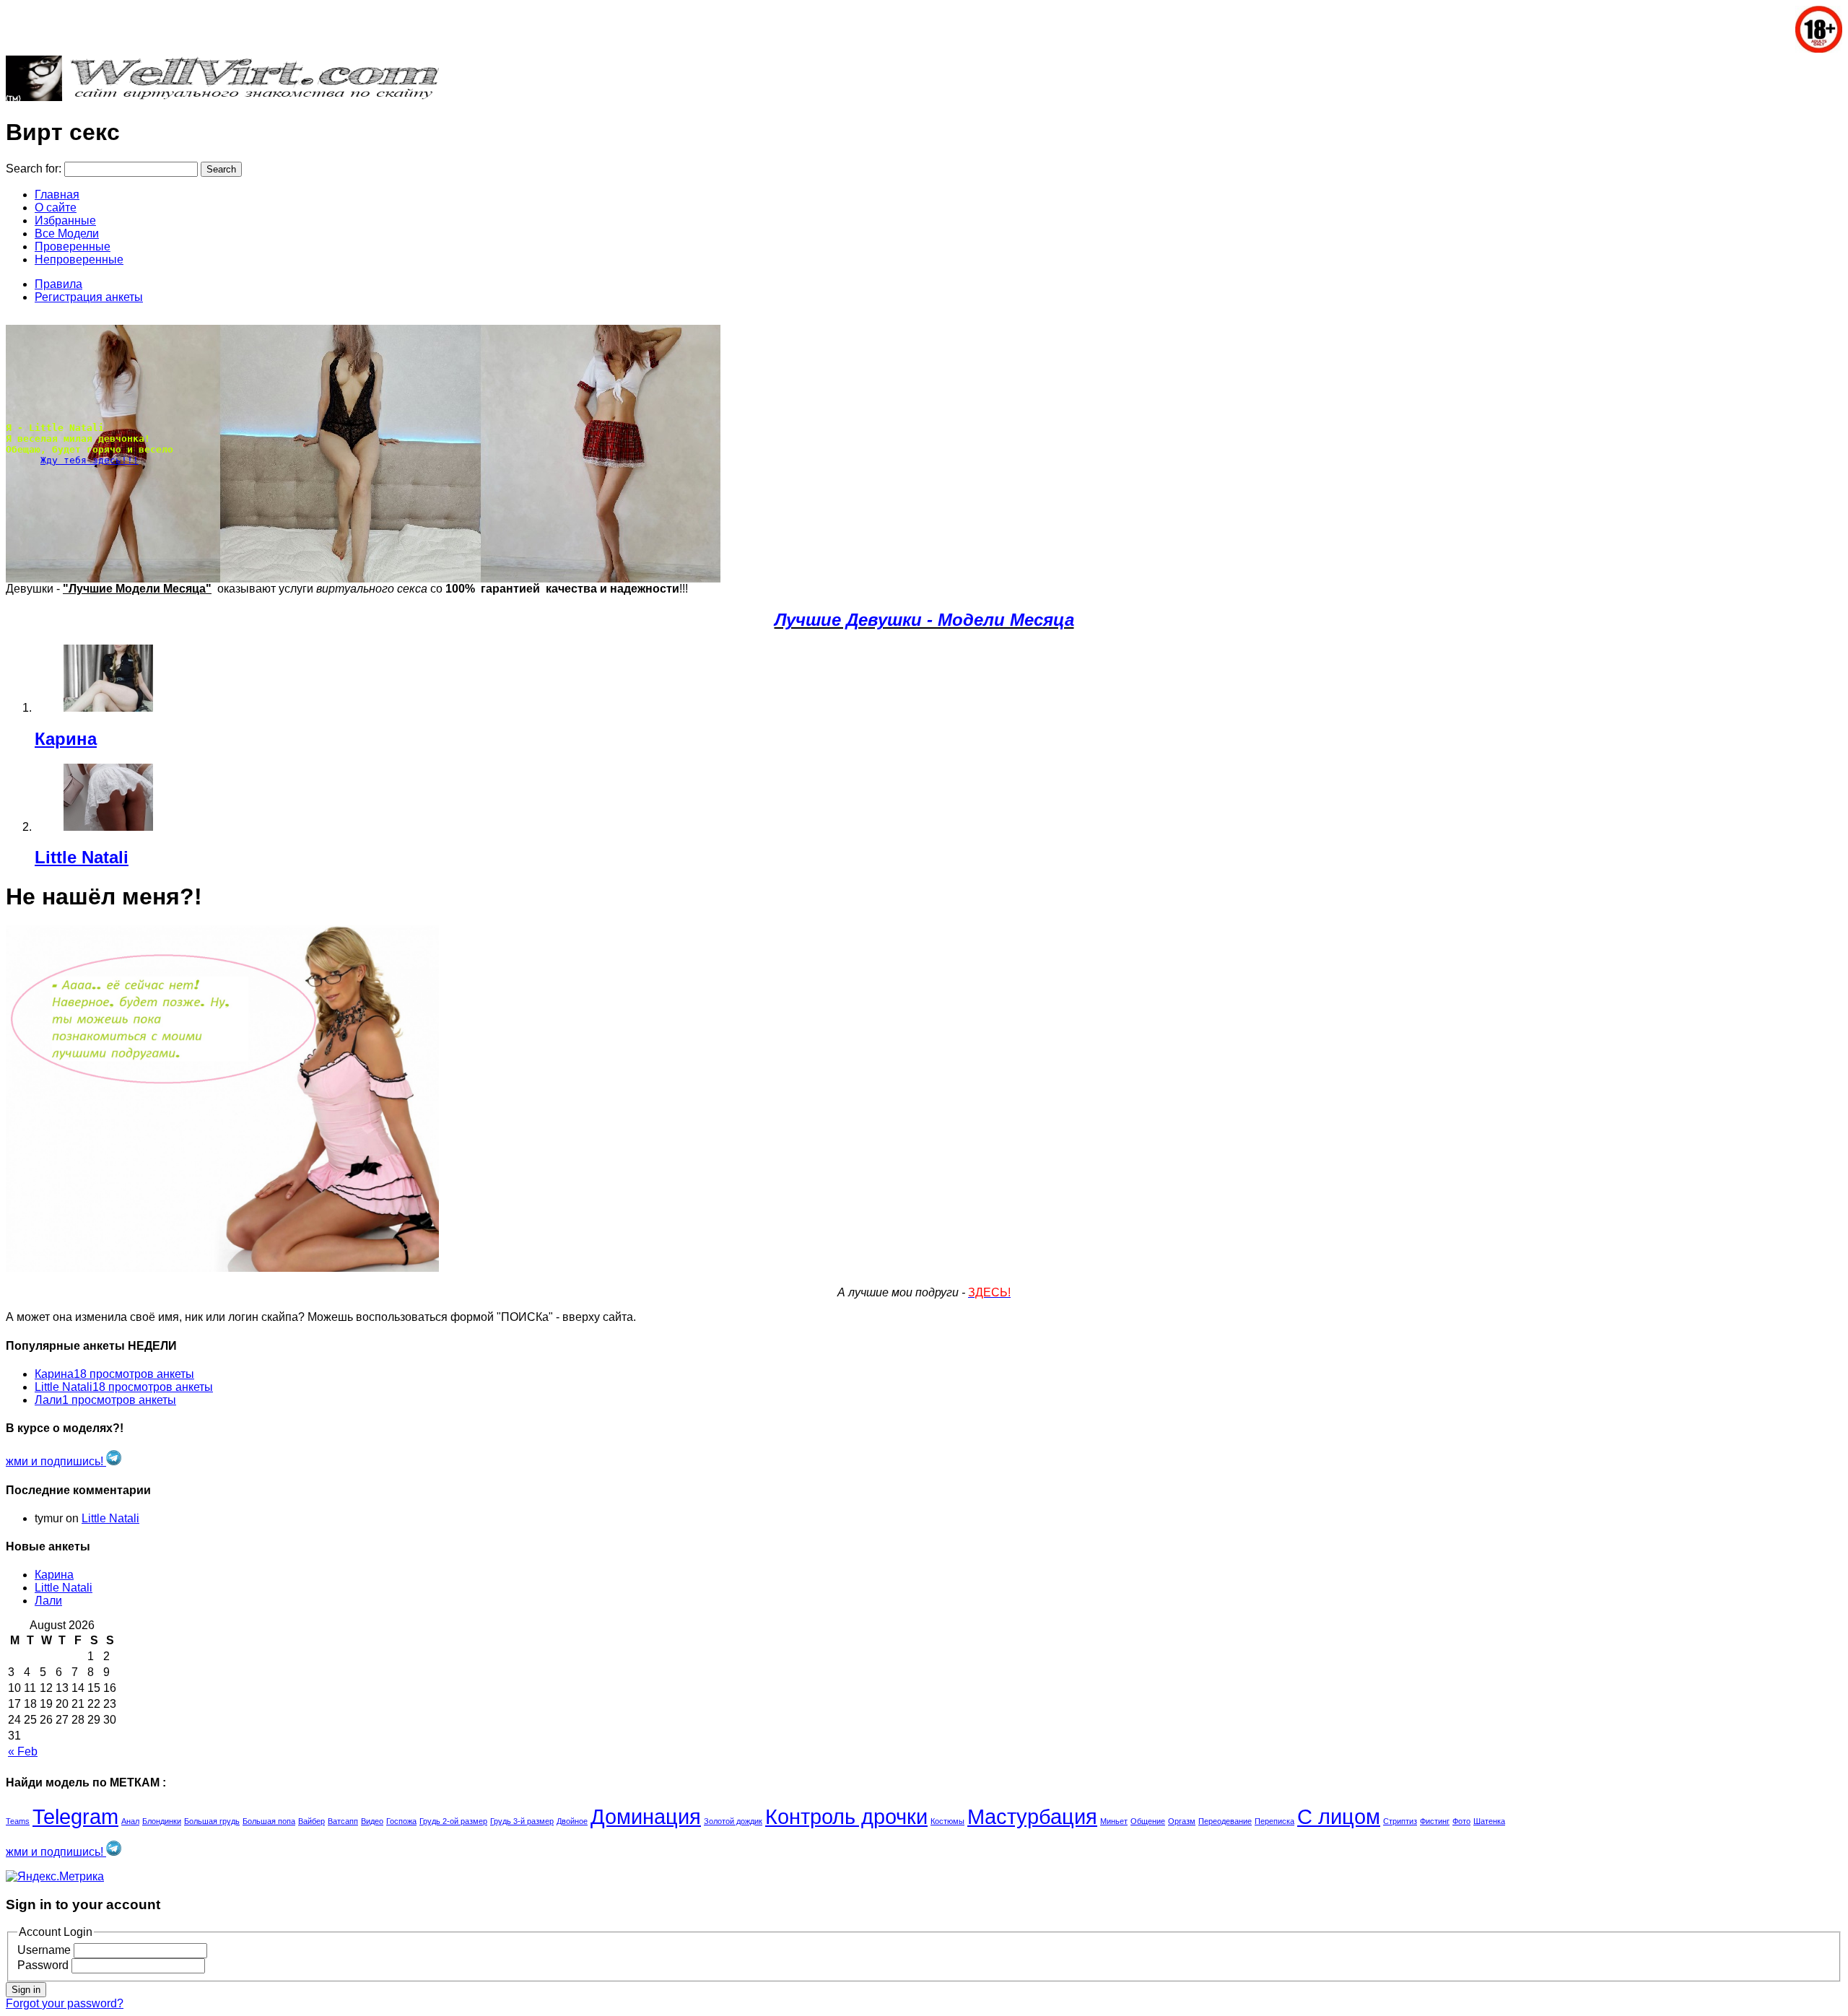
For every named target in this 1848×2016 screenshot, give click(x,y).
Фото (1461, 1821)
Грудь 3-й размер (522, 1821)
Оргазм (1182, 1821)
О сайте (56, 208)
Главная (57, 195)
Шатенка (1489, 1821)
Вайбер (311, 1821)
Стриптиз (1400, 1821)
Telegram (75, 1816)
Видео (372, 1821)
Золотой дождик (733, 1821)
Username (44, 1950)
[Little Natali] (84, 799)
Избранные (65, 221)
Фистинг (1435, 1821)
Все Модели (67, 234)
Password (43, 1965)
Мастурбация (1032, 1816)
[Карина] (84, 680)
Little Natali (82, 857)
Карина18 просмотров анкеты (114, 1374)
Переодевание (1225, 1821)
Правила (58, 284)
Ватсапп (343, 1821)
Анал (130, 1821)
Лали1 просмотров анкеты (105, 1400)
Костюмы (947, 1821)
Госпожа (401, 1821)
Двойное (572, 1821)
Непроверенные (79, 259)
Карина (66, 739)
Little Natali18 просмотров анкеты (124, 1387)
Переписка (1274, 1821)
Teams (18, 1821)
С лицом (1339, 1816)
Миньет (1114, 1821)
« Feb (23, 1751)
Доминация (646, 1816)
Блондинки (162, 1821)
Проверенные (73, 246)
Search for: (34, 169)
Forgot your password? (65, 2003)
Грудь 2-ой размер (453, 1821)
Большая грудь (212, 1821)
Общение (1148, 1821)
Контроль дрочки (846, 1816)
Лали (48, 1601)
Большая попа (269, 1821)
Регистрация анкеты (89, 297)
